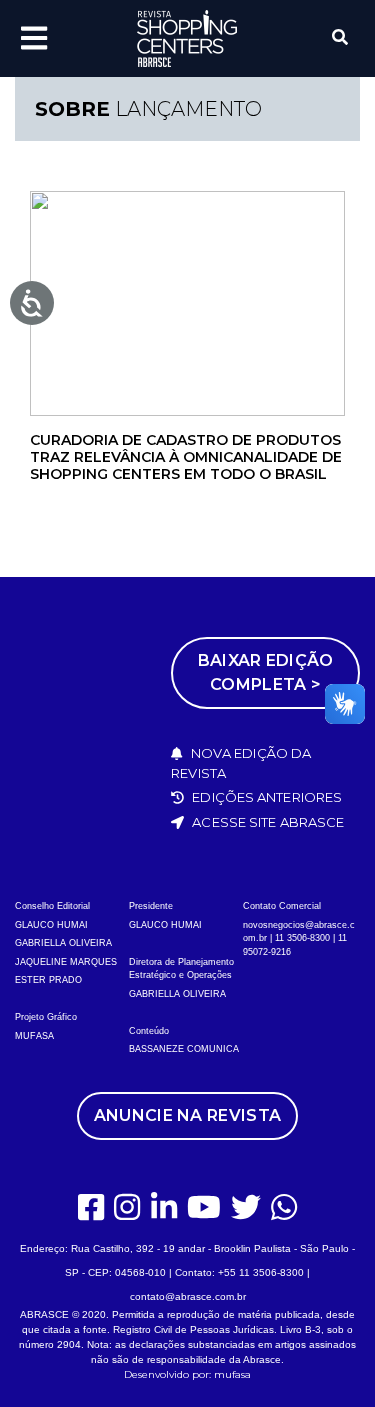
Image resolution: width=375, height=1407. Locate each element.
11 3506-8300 (302, 938)
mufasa (232, 1374)
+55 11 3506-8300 (261, 1272)
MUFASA (34, 1036)
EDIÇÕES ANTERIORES (265, 797)
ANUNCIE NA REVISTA (187, 1115)
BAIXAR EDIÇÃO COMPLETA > (266, 672)
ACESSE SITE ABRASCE (266, 822)
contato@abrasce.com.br (188, 1296)
